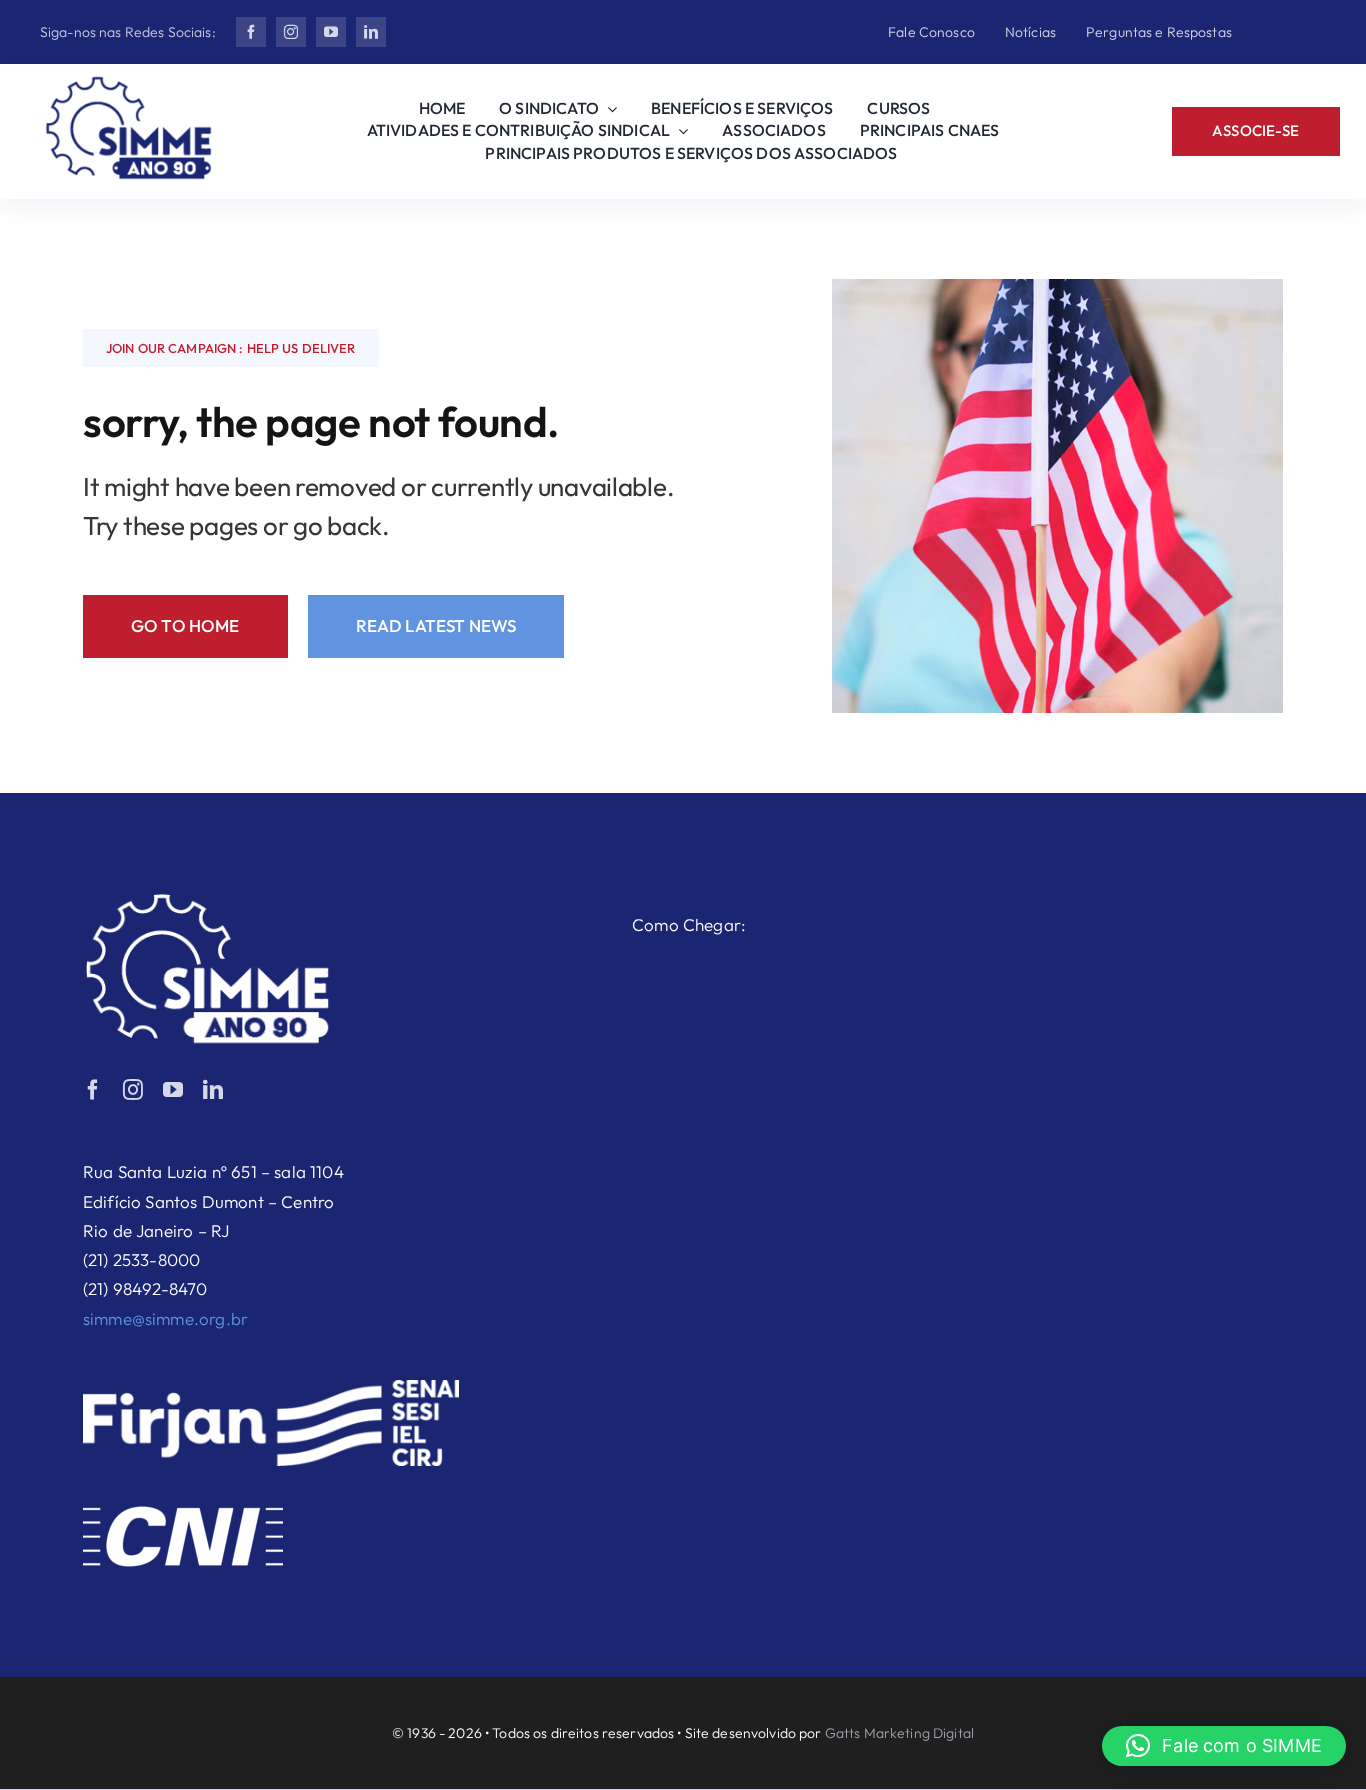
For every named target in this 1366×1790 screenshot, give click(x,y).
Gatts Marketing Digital (899, 1733)
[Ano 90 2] (129, 84)
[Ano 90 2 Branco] (208, 901)
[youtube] (331, 32)
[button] (1224, 1746)
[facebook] (251, 32)
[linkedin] (371, 32)
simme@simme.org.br (165, 1318)
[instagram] (291, 32)
